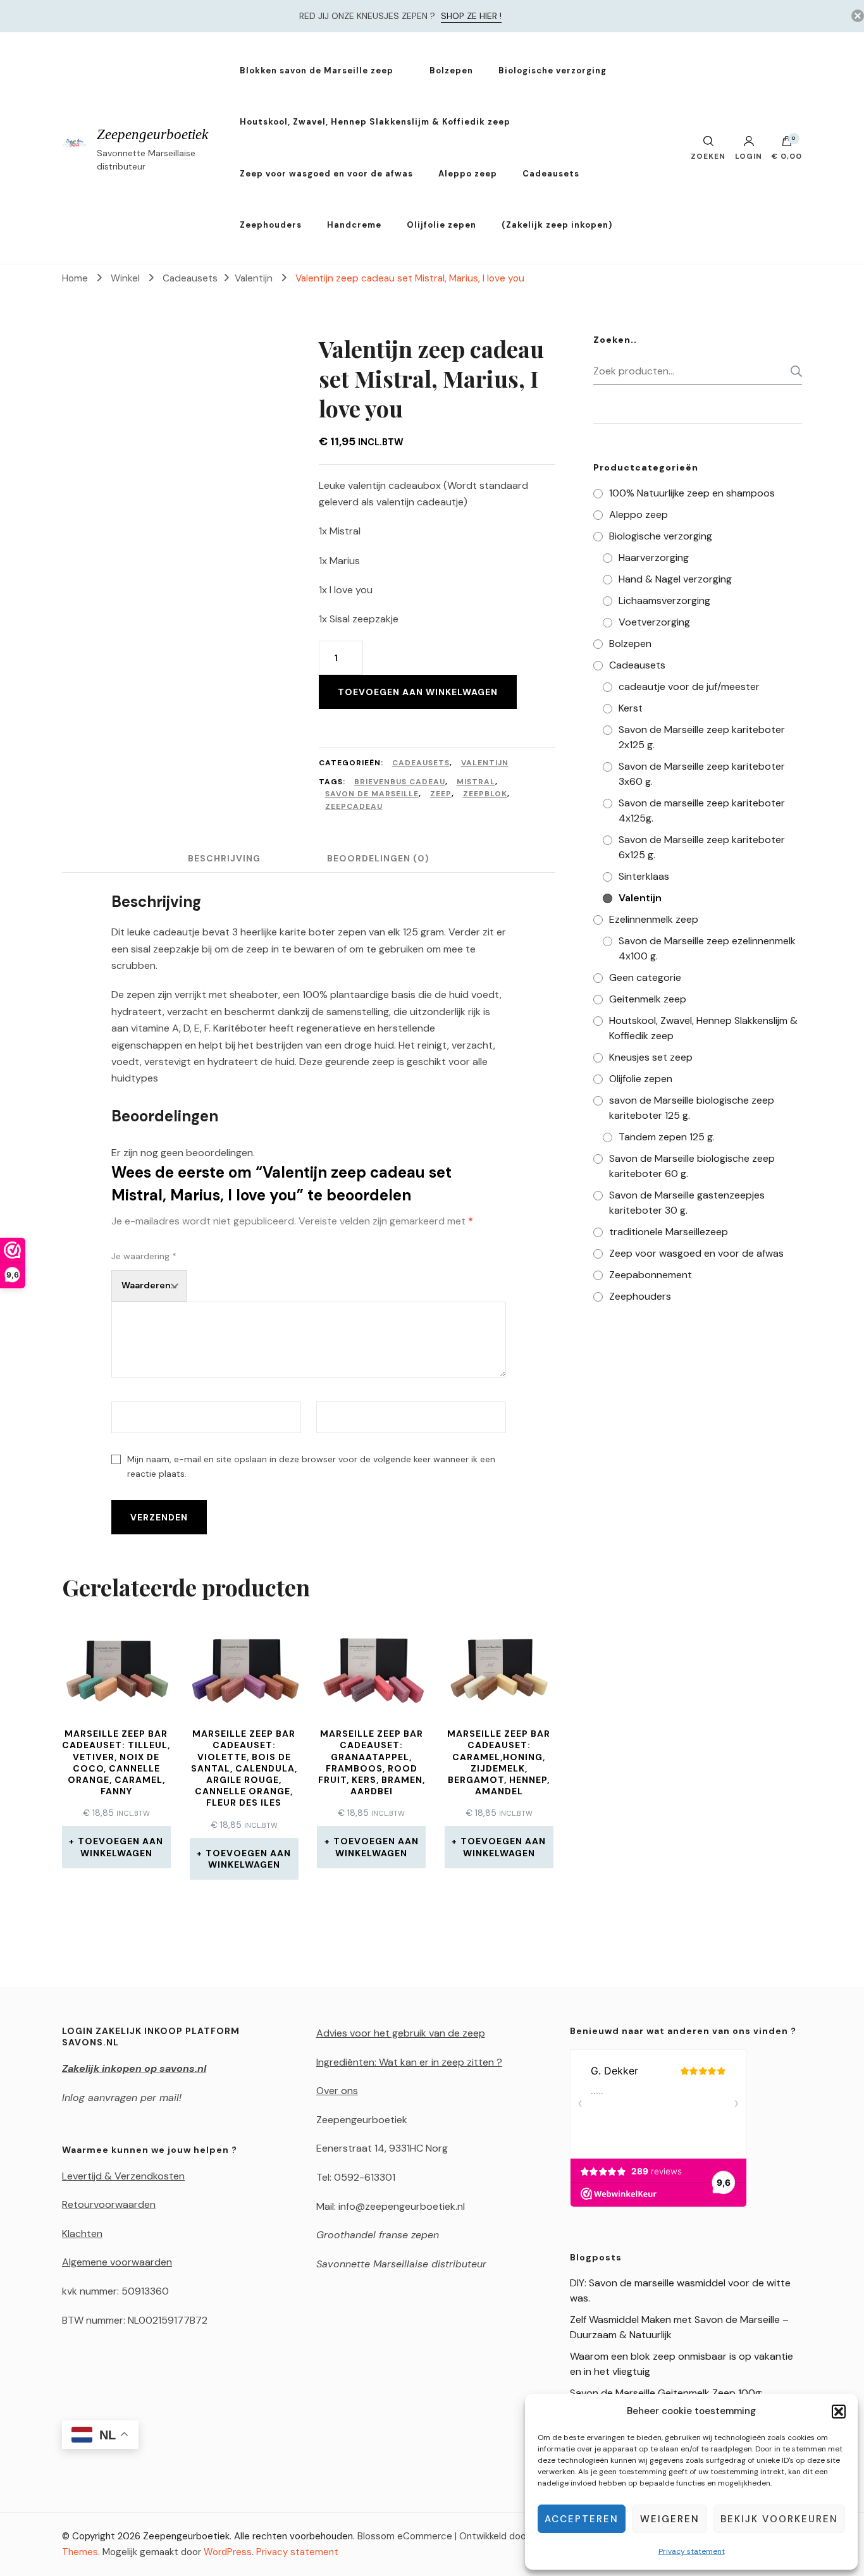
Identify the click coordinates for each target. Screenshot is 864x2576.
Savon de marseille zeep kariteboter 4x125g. (702, 810)
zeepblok (485, 794)
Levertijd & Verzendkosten (123, 2176)
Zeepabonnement (651, 1275)
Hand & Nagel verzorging (675, 579)
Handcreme (354, 225)
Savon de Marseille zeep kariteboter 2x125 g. (702, 737)
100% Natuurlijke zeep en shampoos (692, 493)
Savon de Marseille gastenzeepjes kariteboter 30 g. (687, 1203)
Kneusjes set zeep (651, 1057)
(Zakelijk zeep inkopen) (557, 225)
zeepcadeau (354, 806)
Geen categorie (645, 977)
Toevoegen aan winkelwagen (418, 692)
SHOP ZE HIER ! (471, 16)
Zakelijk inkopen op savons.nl (134, 2068)
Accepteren (582, 2519)
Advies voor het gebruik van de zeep (401, 2033)
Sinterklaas (644, 876)
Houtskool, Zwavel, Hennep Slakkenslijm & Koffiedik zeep (375, 122)
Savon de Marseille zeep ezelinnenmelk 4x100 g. (707, 948)
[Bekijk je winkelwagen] (787, 144)
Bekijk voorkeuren (779, 2519)
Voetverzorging (654, 622)
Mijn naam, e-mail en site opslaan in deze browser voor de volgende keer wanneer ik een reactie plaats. (311, 1466)
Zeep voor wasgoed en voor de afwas (326, 174)
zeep (441, 794)
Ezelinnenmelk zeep (654, 919)
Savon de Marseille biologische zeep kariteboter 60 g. (692, 1166)
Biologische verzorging (552, 71)
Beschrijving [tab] (224, 858)
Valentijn (485, 763)
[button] (839, 2412)
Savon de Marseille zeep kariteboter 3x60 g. (702, 774)
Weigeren (670, 2519)
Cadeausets (551, 174)
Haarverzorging (654, 558)
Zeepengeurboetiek (152, 134)
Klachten (82, 2234)
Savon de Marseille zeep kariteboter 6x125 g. (702, 847)
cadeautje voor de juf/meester (689, 687)
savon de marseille (372, 794)
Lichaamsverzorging (664, 601)
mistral (476, 782)
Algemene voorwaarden (117, 2262)
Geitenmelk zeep (648, 999)
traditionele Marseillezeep (669, 1232)
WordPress (228, 2552)
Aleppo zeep (468, 174)
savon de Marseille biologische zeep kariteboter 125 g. (692, 1108)
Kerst (631, 708)
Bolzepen (451, 71)
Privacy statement (692, 2551)
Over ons (337, 2091)
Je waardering (144, 1256)
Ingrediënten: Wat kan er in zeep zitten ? (409, 2062)
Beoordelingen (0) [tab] (378, 858)
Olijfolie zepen (441, 225)
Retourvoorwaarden (109, 2204)
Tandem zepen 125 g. (667, 1137)
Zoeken (793, 371)
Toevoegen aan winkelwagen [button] (120, 1847)
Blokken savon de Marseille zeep (317, 71)
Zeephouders (271, 225)
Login (749, 156)
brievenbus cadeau (400, 782)
